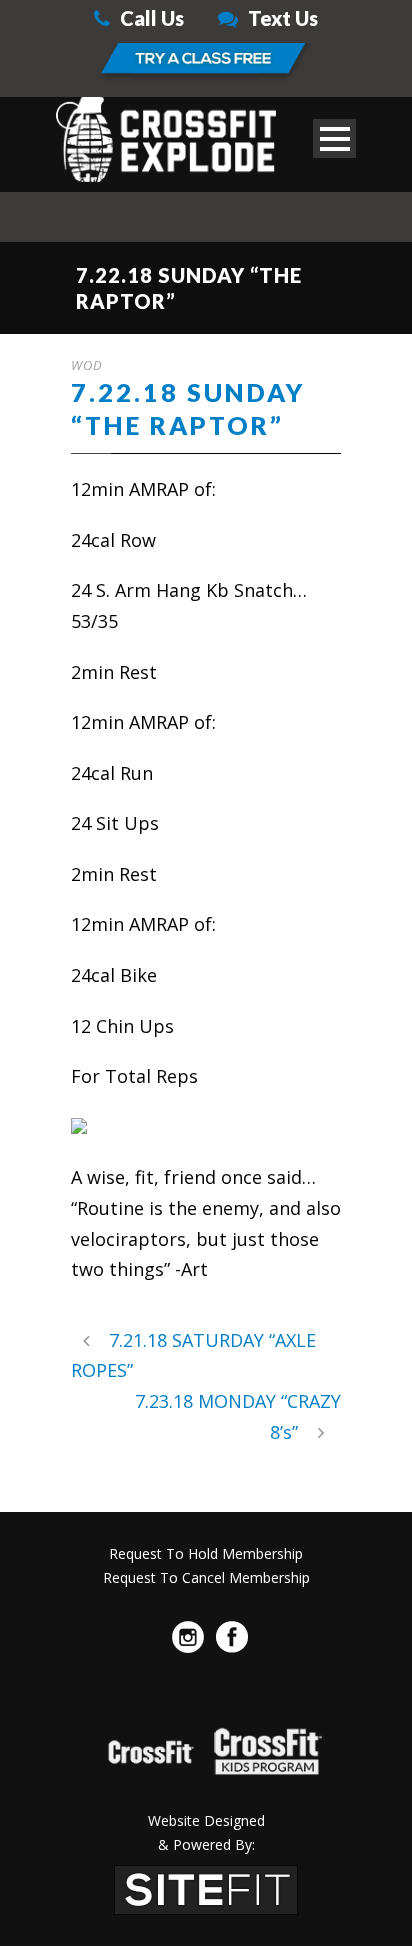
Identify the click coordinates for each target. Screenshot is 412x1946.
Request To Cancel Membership (206, 1577)
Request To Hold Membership (206, 1553)
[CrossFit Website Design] (206, 1887)
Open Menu (334, 138)
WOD (87, 365)
